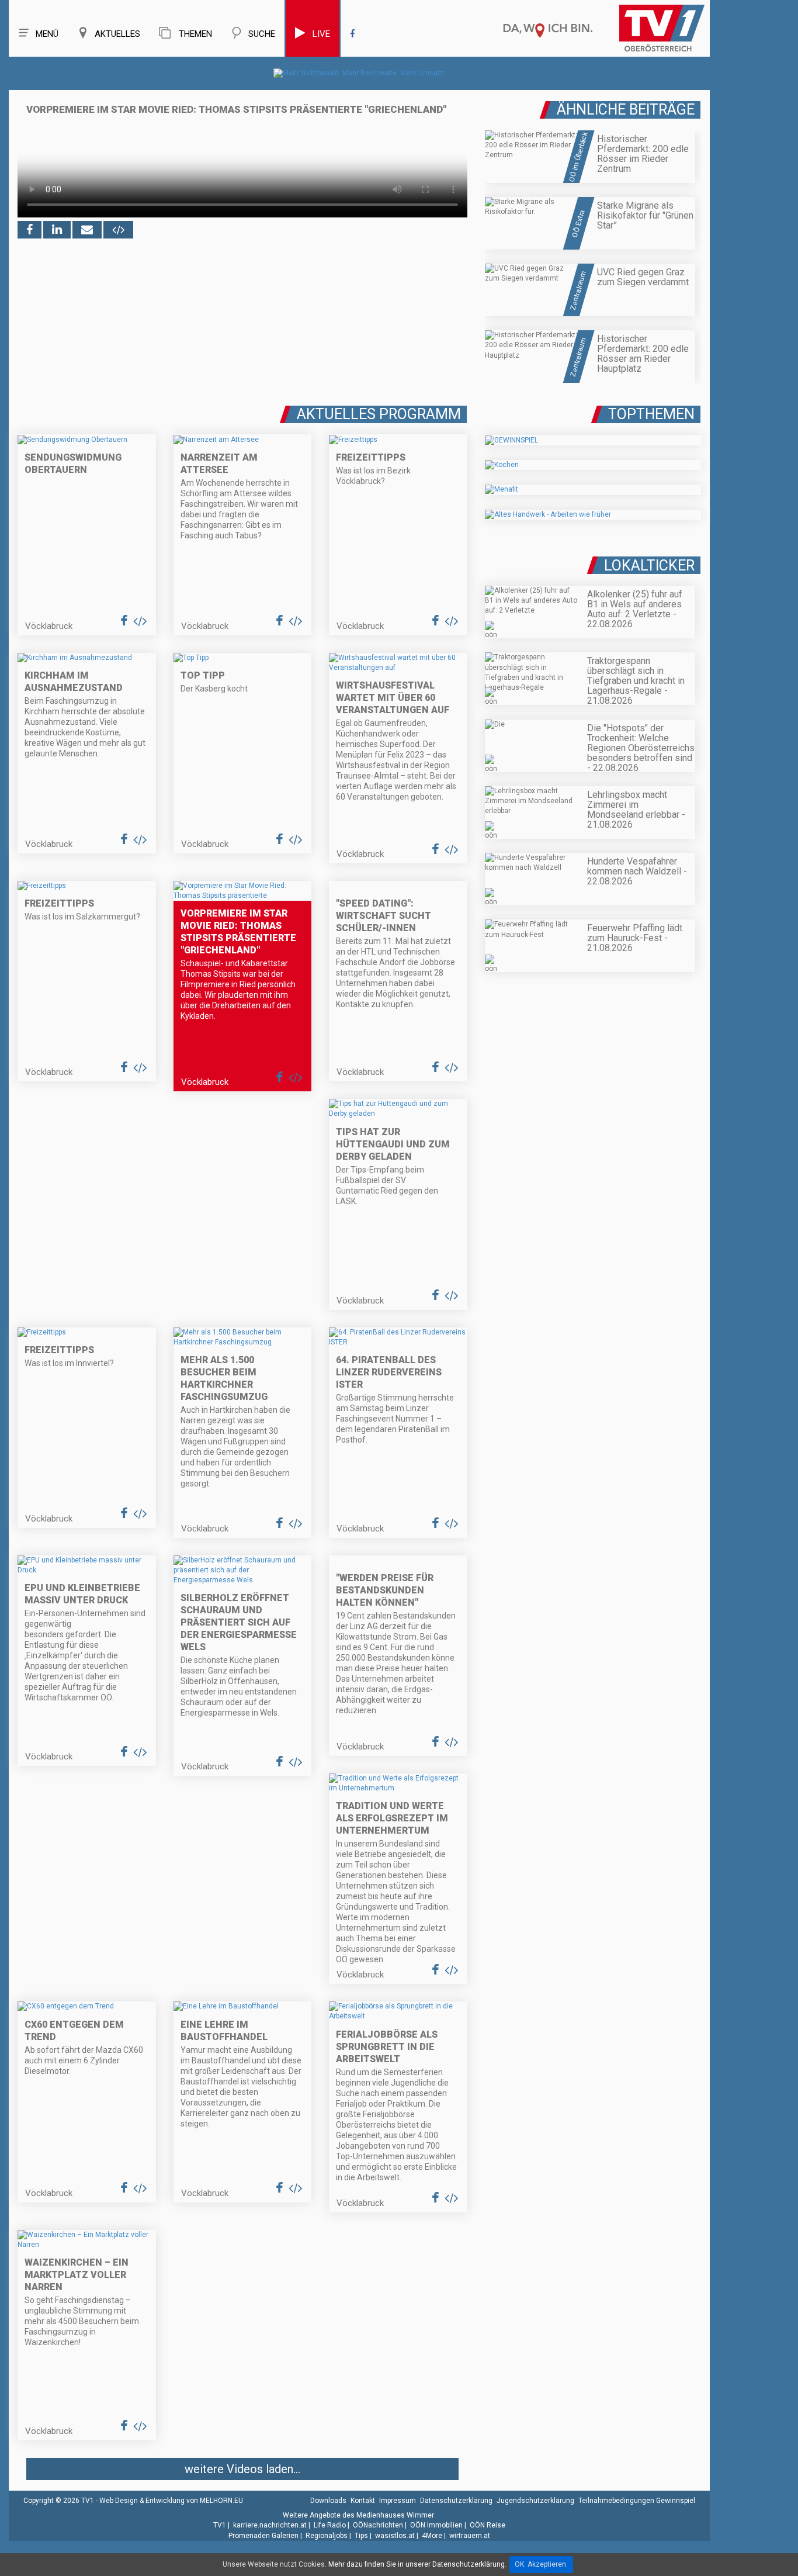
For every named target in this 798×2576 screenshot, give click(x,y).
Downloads (328, 2501)
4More (432, 2536)
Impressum (398, 2501)
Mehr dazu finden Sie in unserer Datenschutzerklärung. (417, 2564)
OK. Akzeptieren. (541, 2564)
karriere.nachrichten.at (270, 2525)
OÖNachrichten (378, 2525)
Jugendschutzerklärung (535, 2501)
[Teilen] (87, 230)
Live (321, 34)
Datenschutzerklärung (456, 2501)
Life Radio (330, 2525)
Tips (361, 2536)
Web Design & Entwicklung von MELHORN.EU (171, 2501)
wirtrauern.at (470, 2536)
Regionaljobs (327, 2536)
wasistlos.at (395, 2536)
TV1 (220, 2525)
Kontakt (363, 2501)
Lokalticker (649, 566)
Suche (262, 34)
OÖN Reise (488, 2525)
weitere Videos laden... (242, 2469)
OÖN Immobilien (436, 2525)
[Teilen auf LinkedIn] (57, 230)
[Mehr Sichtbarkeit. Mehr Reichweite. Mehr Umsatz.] (360, 73)
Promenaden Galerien (263, 2536)
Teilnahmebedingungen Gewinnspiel (637, 2501)
